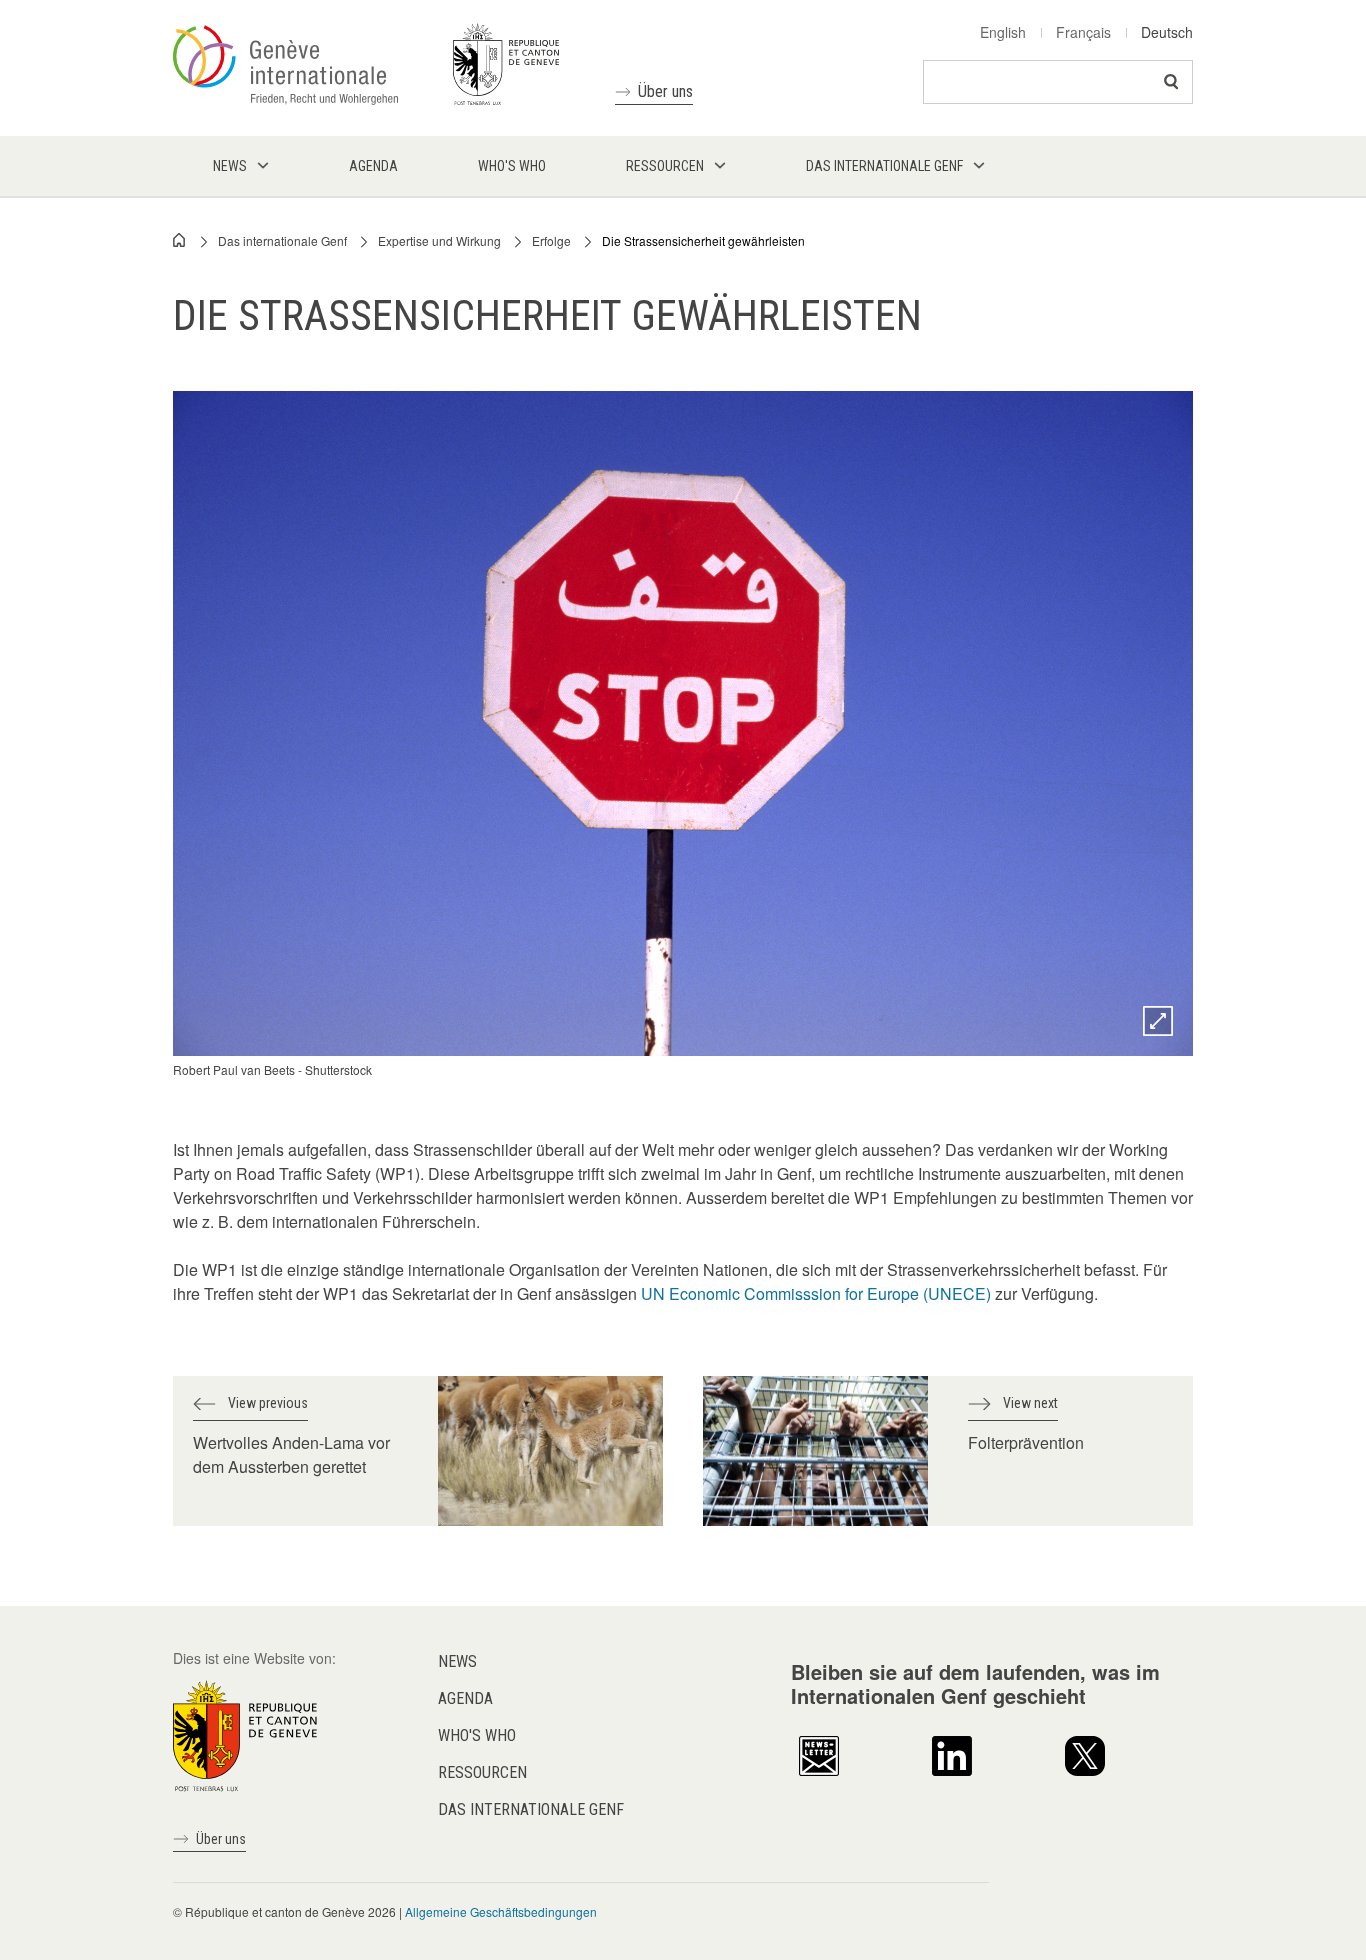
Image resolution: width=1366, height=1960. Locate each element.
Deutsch (1167, 32)
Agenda (465, 1698)
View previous (268, 1403)
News (457, 1661)
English (1003, 32)
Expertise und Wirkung (439, 240)
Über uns (665, 91)
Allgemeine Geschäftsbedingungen (501, 1911)
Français (1083, 32)
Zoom (1158, 1021)
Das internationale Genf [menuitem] (884, 166)
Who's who (477, 1735)
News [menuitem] (230, 166)
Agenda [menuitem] (373, 166)
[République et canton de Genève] (245, 1733)
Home (180, 240)
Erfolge (551, 240)
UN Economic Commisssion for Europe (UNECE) (816, 1293)
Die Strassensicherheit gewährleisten (703, 240)
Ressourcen (482, 1772)
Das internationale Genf (282, 240)
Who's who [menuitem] (512, 166)
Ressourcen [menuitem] (665, 166)
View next (1030, 1403)
